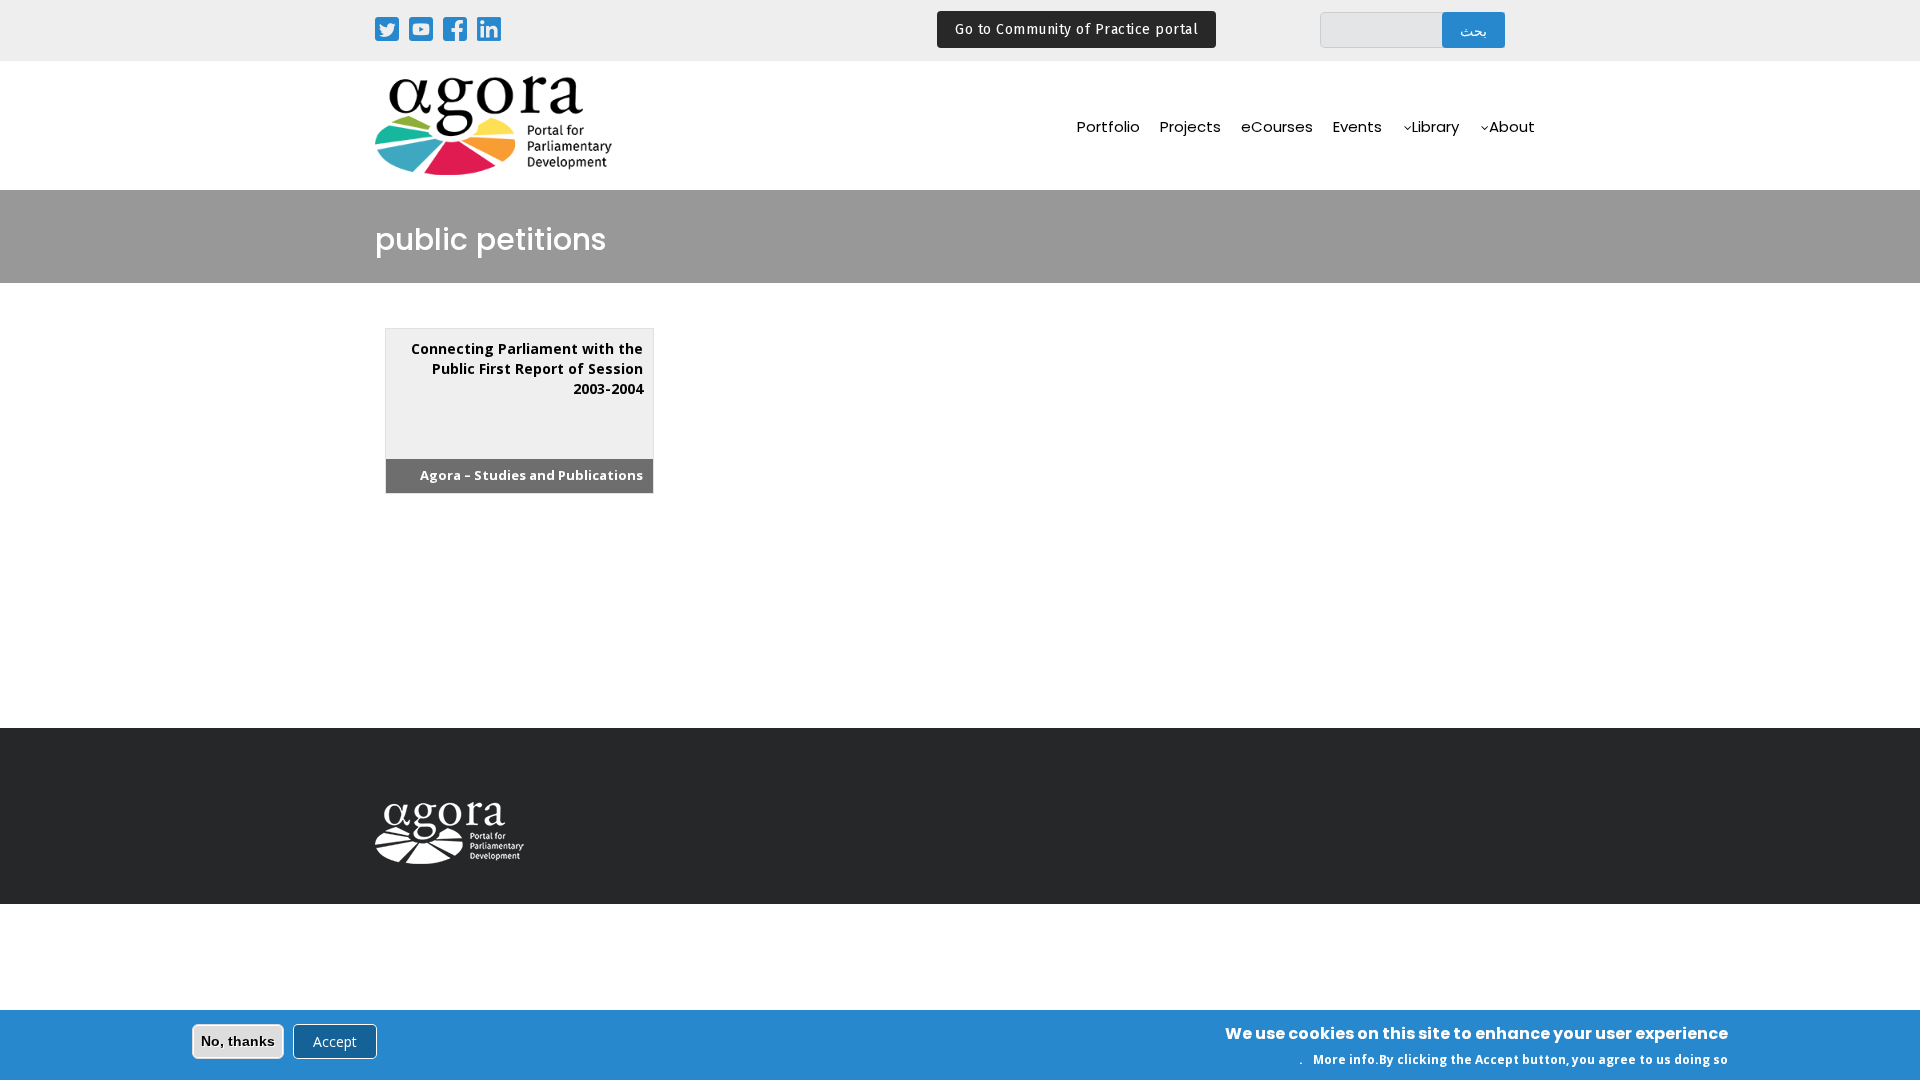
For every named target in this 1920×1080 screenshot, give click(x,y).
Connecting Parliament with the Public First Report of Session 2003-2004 (527, 368)
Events (1357, 126)
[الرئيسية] (495, 125)
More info (1344, 1058)
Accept (335, 1041)
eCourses (1277, 126)
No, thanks (238, 1041)
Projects (1190, 126)
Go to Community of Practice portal (1076, 29)
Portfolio (1108, 126)
